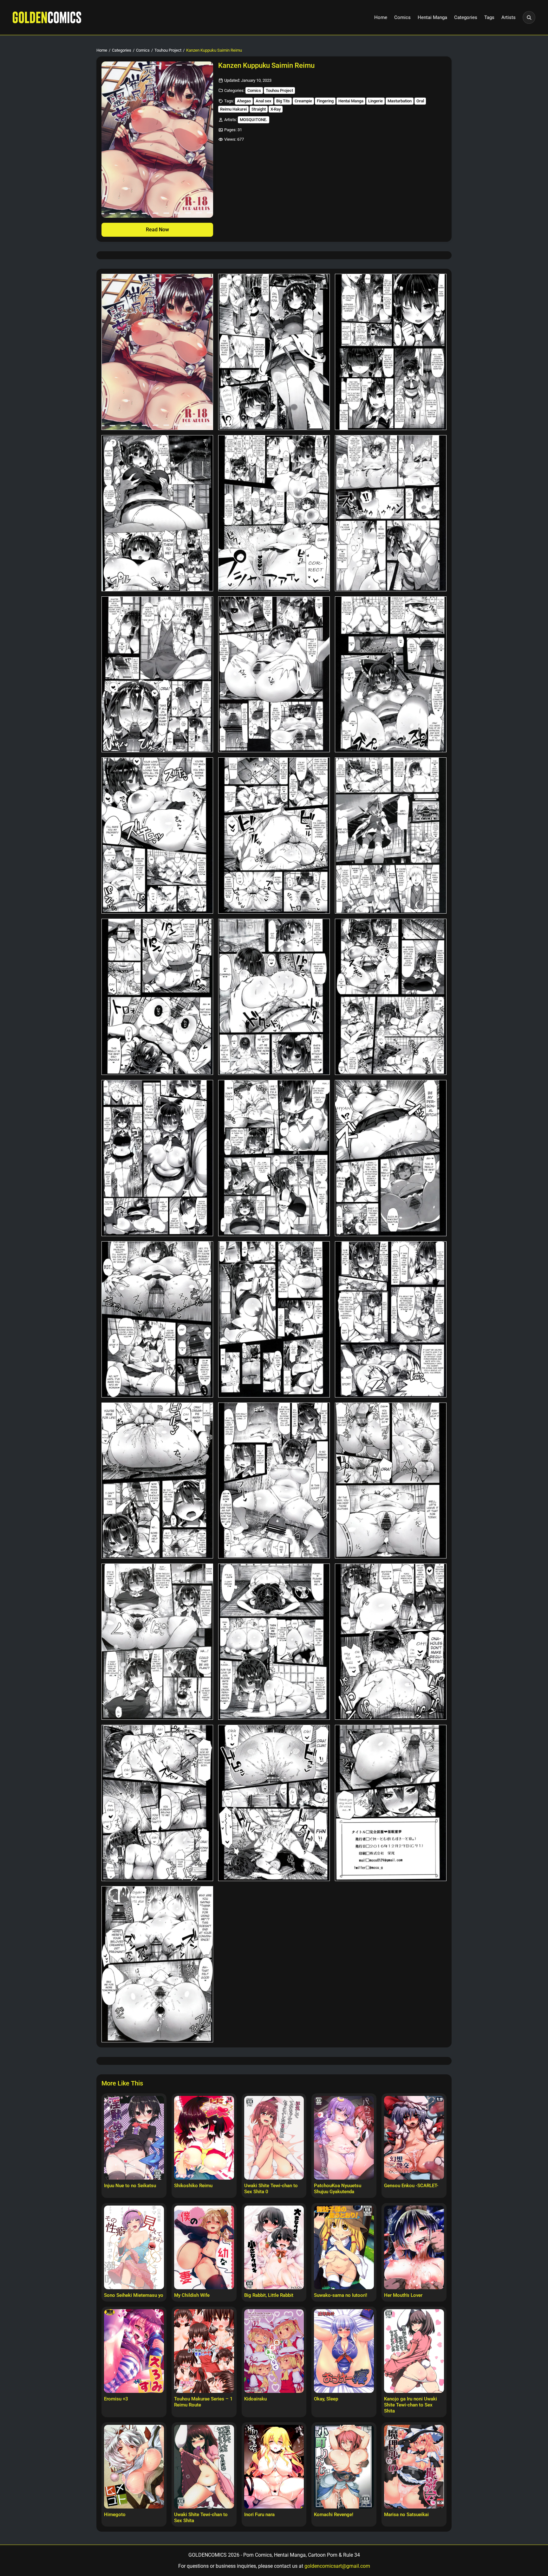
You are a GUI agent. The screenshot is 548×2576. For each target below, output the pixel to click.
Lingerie (375, 101)
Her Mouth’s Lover (403, 2295)
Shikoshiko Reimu (193, 2186)
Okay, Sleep (326, 2399)
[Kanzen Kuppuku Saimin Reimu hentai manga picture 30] (391, 1803)
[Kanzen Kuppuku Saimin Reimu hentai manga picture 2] (274, 352)
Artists (509, 17)
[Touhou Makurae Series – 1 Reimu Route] (204, 2351)
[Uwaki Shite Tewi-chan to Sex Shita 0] (274, 2138)
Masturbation (400, 101)
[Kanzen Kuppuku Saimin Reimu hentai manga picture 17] (274, 1158)
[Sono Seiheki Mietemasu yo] (134, 2247)
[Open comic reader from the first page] (157, 140)
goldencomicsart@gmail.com (337, 2566)
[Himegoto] (134, 2467)
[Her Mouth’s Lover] (414, 2247)
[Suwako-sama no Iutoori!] (344, 2247)
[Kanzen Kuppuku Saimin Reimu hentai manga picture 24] (391, 1481)
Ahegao (244, 101)
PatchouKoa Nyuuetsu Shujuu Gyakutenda (338, 2189)
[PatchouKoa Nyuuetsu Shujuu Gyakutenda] (344, 2138)
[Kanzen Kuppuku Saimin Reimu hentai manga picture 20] (274, 1319)
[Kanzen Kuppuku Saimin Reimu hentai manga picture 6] (391, 513)
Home (381, 17)
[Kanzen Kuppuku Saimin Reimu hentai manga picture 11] (274, 835)
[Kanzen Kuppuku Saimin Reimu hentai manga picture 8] (274, 675)
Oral (420, 101)
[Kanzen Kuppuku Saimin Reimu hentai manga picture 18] (391, 1158)
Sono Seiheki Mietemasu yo (134, 2295)
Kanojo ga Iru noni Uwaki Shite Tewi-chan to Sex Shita (411, 2405)
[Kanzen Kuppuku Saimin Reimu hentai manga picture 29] (274, 1803)
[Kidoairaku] (274, 2351)
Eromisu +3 (116, 2399)
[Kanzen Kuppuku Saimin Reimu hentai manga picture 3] (391, 352)
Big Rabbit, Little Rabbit (269, 2295)
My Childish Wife (192, 2295)
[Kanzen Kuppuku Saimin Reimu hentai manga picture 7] (157, 675)
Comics (402, 17)
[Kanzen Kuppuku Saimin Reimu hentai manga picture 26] (274, 1642)
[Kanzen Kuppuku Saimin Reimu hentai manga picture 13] (157, 997)
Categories (466, 17)
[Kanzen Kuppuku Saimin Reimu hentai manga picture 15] (391, 997)
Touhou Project (168, 50)
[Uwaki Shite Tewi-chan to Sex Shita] (204, 2467)
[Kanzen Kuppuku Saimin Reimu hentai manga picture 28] (157, 1803)
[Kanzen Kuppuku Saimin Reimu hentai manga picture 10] (157, 835)
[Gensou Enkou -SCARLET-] (414, 2138)
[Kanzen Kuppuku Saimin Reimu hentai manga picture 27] (391, 1642)
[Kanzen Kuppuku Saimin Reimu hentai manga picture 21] (391, 1319)
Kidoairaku (255, 2399)
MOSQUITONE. (254, 120)
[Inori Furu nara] (274, 2467)
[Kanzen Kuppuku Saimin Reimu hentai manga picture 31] (157, 1964)
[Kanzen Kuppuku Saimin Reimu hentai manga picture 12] (391, 835)
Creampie (303, 101)
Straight (259, 109)
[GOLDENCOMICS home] (47, 17)
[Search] (529, 17)
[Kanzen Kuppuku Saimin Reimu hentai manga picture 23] (274, 1481)
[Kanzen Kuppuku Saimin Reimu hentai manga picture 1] (157, 352)
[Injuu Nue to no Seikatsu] (134, 2138)
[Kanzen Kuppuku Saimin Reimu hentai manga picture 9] (391, 675)
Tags (489, 17)
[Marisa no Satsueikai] (414, 2467)
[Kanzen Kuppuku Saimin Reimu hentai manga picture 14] (274, 997)
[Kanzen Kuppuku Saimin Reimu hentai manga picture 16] (157, 1158)
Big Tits (283, 101)
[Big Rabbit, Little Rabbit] (274, 2247)
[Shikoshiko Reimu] (204, 2138)
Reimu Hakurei (233, 109)
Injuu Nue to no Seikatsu (130, 2186)
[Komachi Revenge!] (344, 2467)
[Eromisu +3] (134, 2351)
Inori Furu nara (259, 2515)
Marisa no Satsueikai (406, 2515)
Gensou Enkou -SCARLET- (411, 2186)
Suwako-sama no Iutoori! (341, 2295)
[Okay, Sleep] (344, 2351)
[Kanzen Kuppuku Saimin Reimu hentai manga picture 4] (157, 513)
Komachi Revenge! (334, 2515)
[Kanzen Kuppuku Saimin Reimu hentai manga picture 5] (274, 513)
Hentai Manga (432, 17)
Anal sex (264, 101)
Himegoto (115, 2515)
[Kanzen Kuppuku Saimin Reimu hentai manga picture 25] (157, 1642)
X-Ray (276, 109)
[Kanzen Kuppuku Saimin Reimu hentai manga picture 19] (157, 1319)
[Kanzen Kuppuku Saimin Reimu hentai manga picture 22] (157, 1481)
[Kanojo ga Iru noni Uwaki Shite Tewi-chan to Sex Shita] (414, 2351)
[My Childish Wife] (204, 2247)
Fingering (325, 101)
